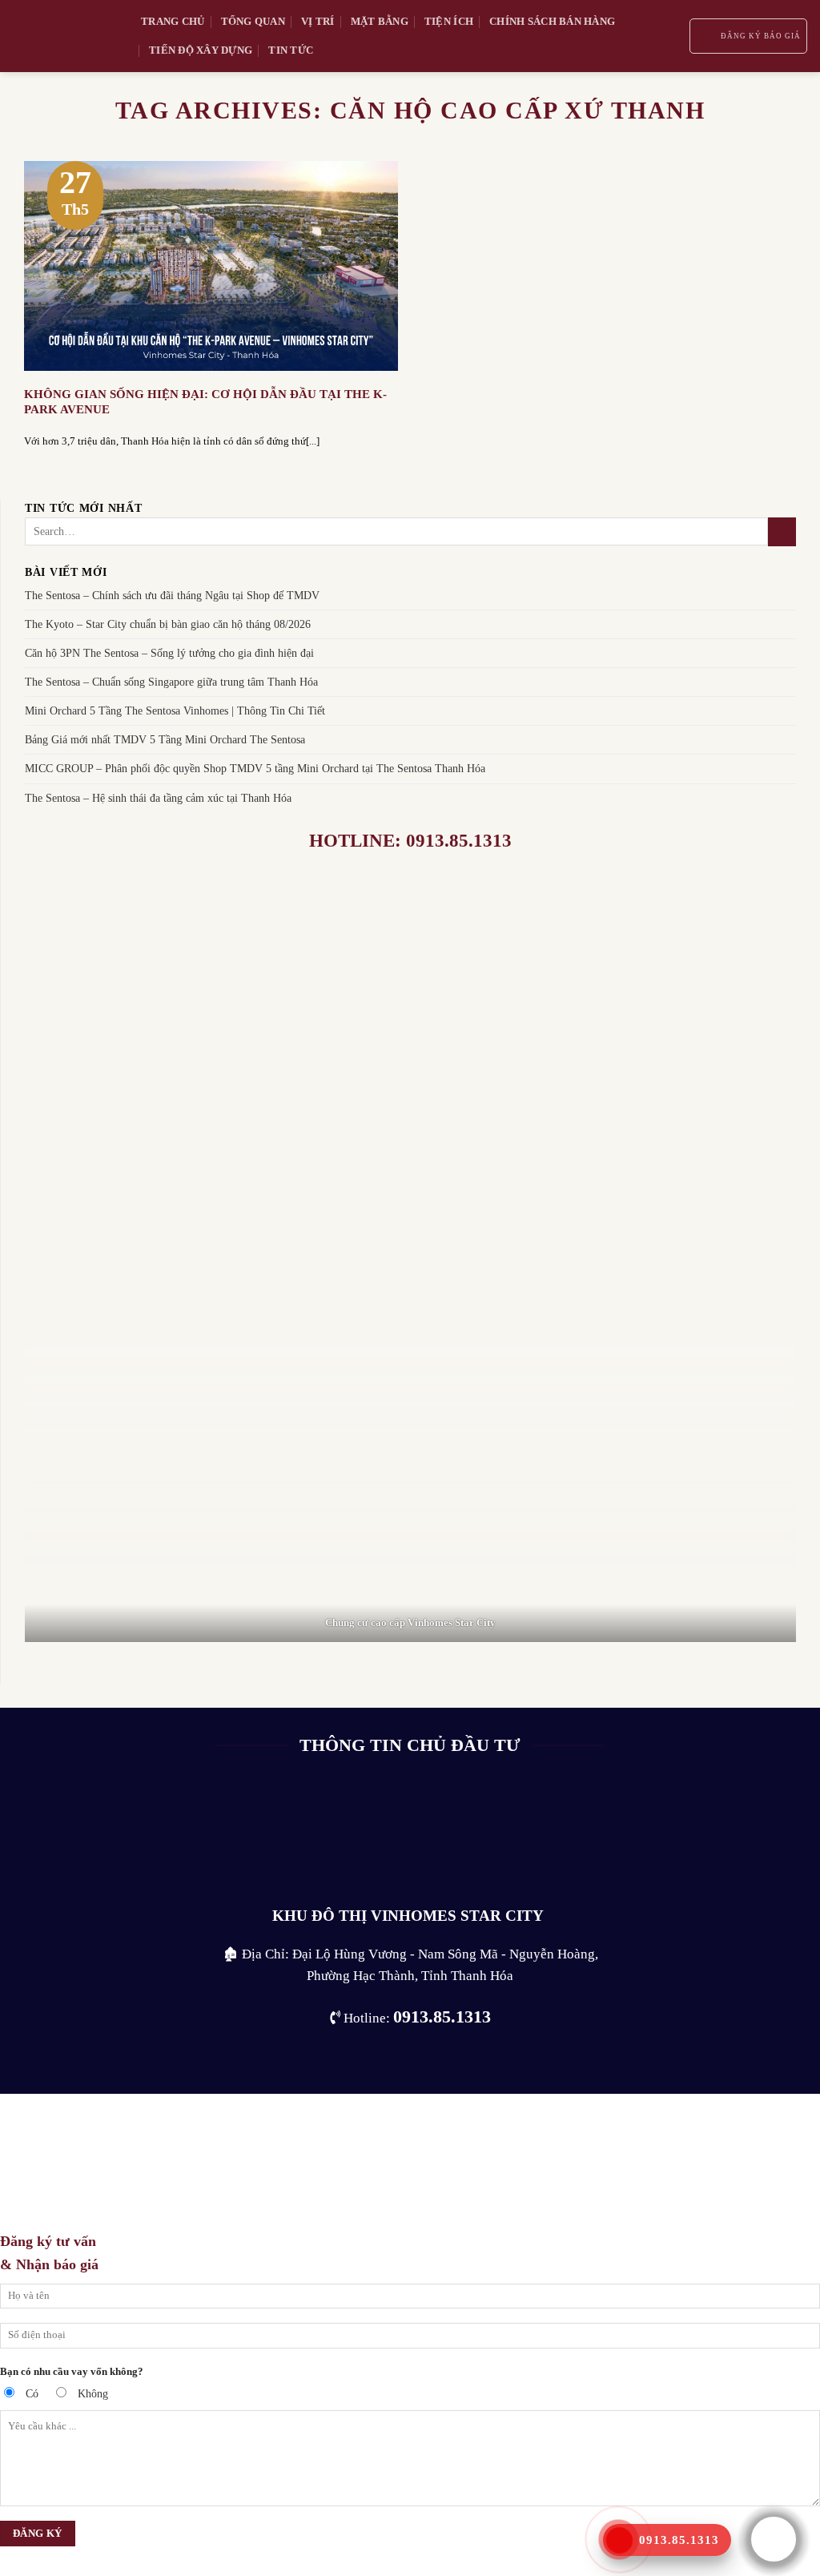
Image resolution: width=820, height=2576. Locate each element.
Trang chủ (173, 21)
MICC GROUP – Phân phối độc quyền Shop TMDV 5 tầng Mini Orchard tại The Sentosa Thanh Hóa (255, 769)
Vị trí (318, 21)
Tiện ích (449, 21)
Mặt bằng (380, 21)
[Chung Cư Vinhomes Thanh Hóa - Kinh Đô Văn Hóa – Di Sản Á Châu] (64, 36)
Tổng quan (253, 21)
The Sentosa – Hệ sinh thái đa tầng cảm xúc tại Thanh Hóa (158, 798)
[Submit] (782, 532)
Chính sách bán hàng (552, 21)
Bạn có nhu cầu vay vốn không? (72, 2371)
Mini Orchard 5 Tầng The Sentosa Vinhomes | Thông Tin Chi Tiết (175, 711)
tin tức (291, 50)
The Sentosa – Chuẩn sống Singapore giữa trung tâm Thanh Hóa (171, 682)
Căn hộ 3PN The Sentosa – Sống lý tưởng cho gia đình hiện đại (169, 654)
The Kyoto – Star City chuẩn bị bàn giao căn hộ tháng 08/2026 (168, 625)
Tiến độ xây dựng (201, 50)
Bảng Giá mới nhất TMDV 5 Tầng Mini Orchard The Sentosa (165, 740)
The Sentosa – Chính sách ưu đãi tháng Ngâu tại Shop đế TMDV (172, 595)
